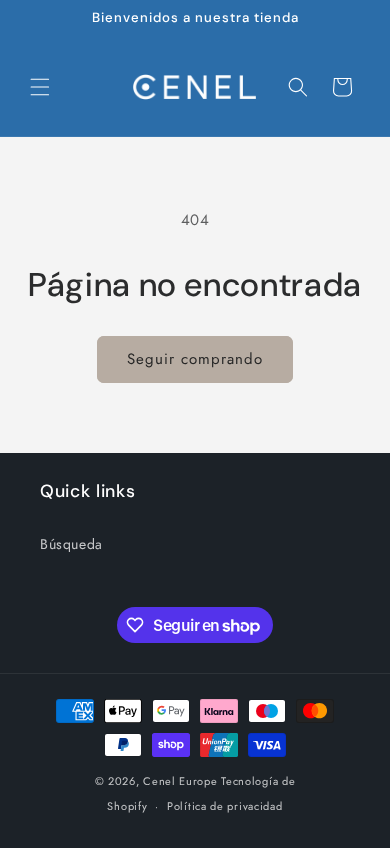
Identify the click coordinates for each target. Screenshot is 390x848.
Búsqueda (71, 544)
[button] (40, 87)
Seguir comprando (195, 359)
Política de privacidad (224, 806)
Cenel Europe (180, 781)
